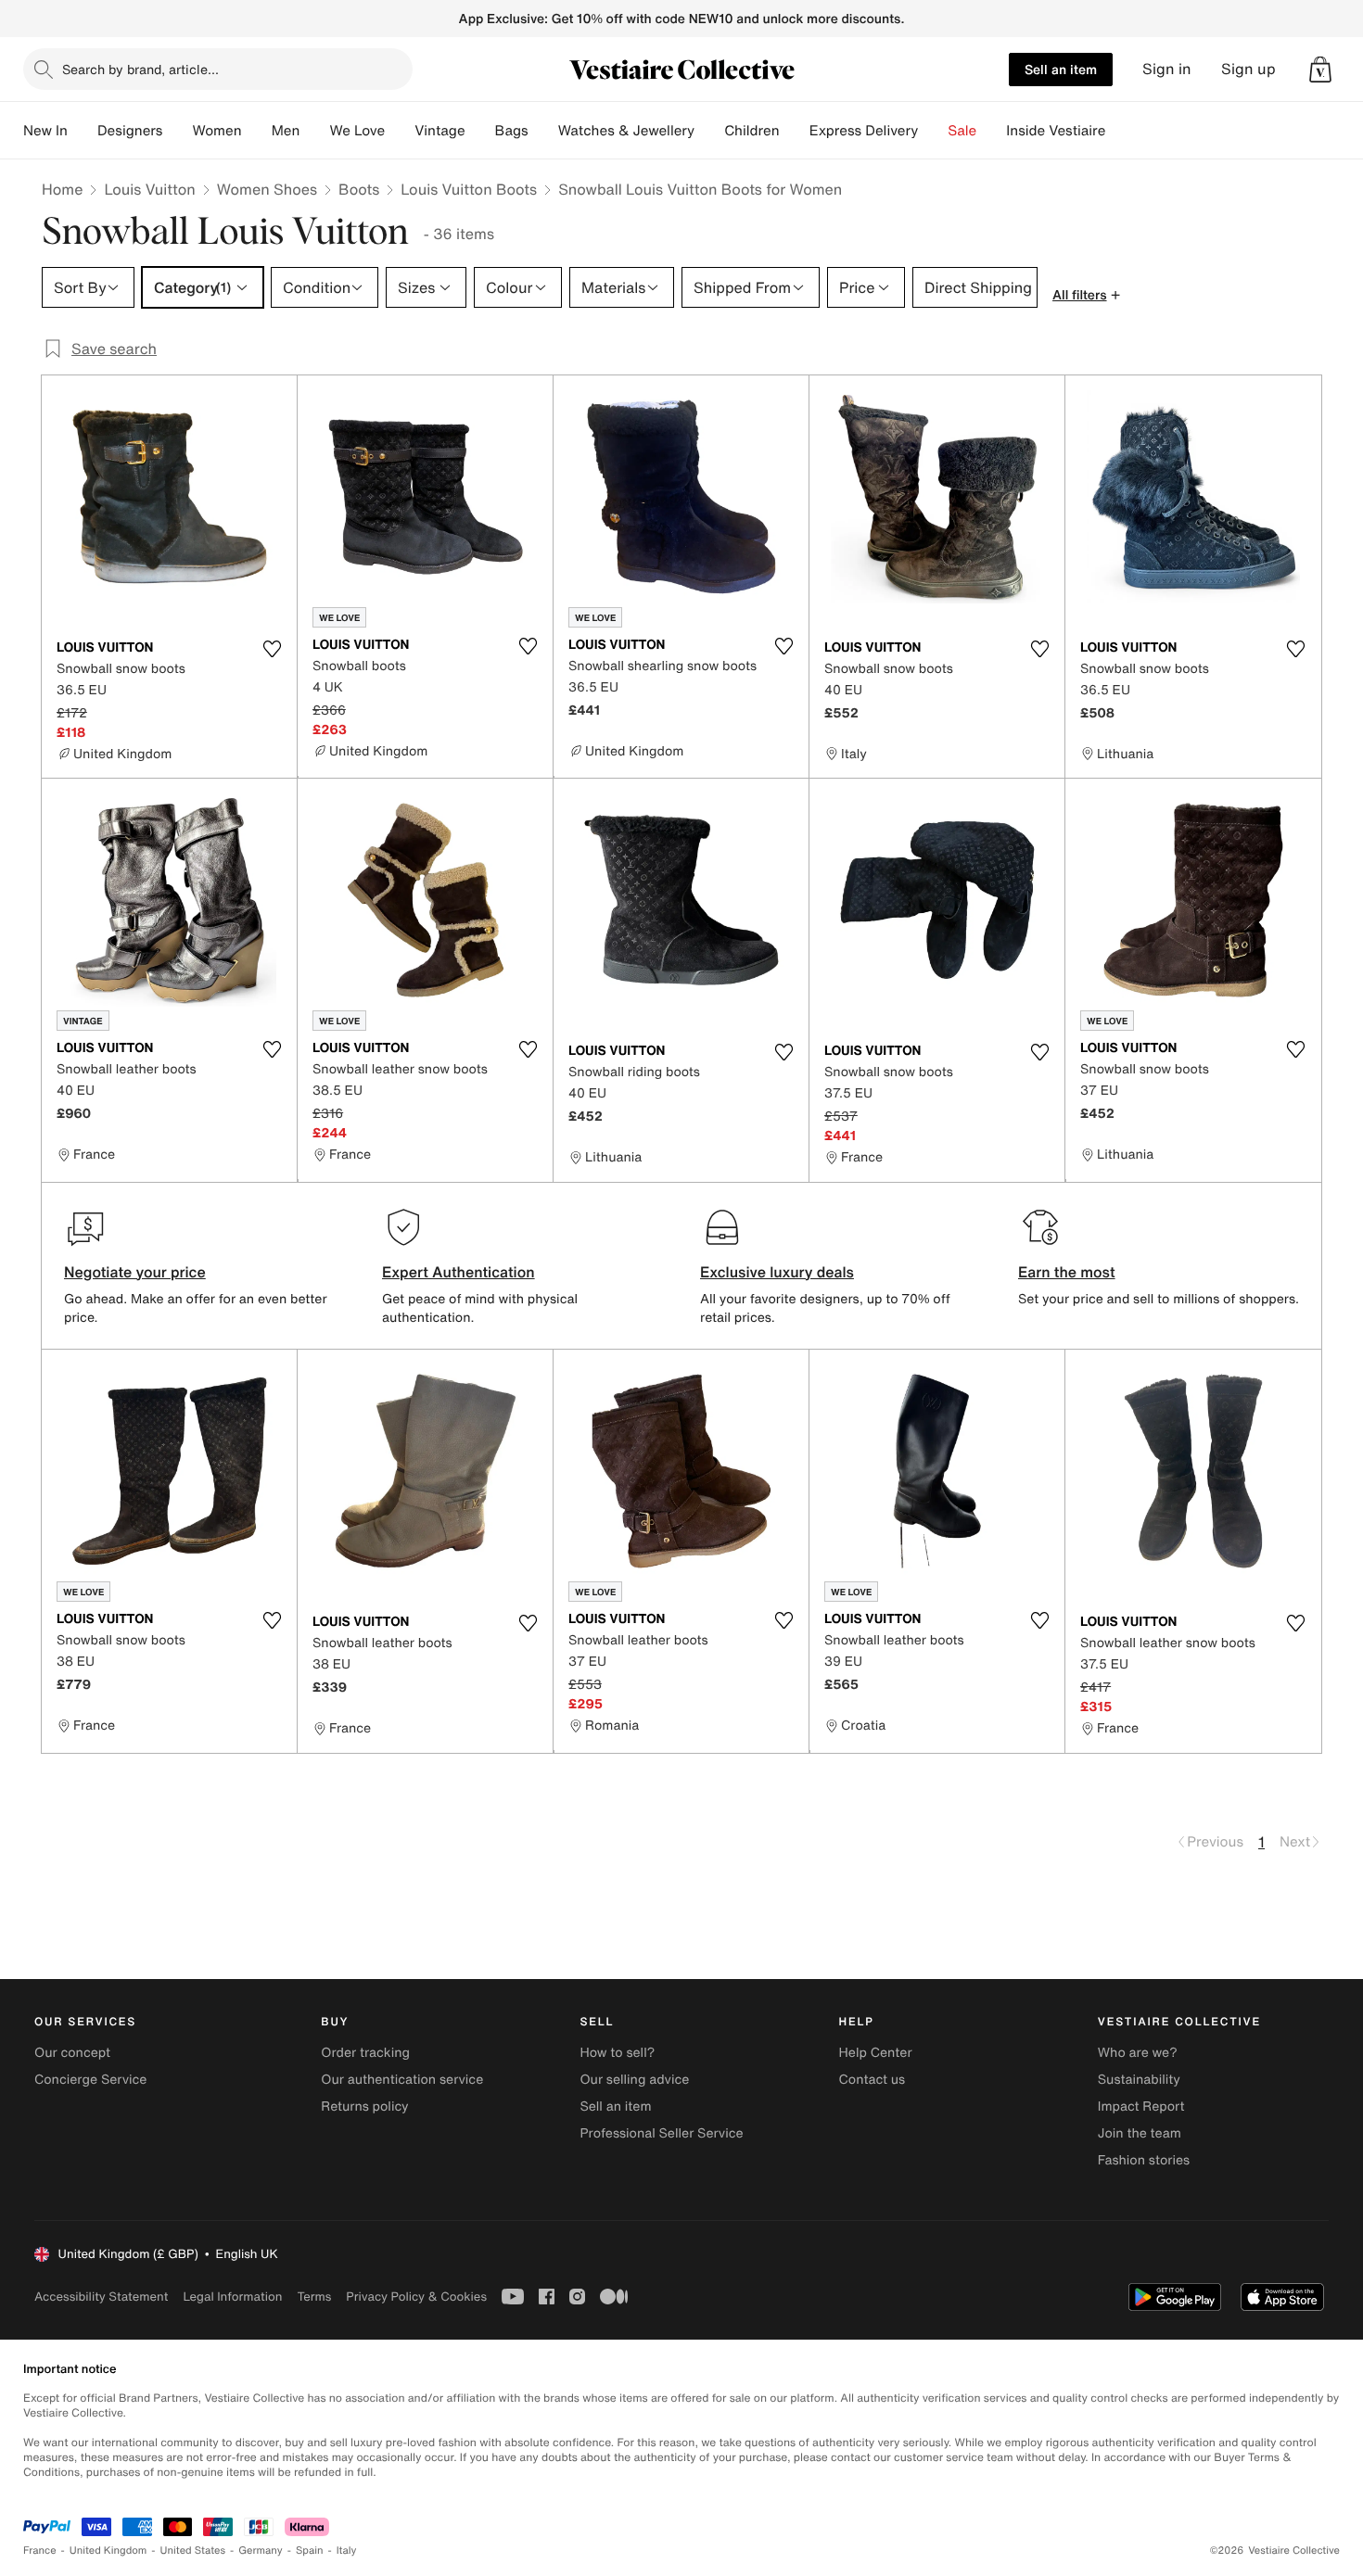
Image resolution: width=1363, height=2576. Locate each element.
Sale (962, 131)
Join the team (1140, 2133)
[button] (1320, 70)
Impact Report (1141, 2106)
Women (217, 131)
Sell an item (1061, 69)
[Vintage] (480, 131)
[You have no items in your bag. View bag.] (1320, 70)
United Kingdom (108, 2551)
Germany (261, 2551)
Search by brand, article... (140, 69)
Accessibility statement (101, 2297)
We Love (357, 131)
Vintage (439, 131)
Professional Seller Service (661, 2133)
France (40, 2551)
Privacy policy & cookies (416, 2297)
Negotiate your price (135, 1272)
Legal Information (232, 2297)
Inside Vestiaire (1056, 131)
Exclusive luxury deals (777, 1272)
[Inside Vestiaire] (1120, 131)
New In (45, 131)
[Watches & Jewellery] (709, 131)
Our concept (72, 2053)
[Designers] (177, 131)
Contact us (873, 2080)
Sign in (1167, 69)
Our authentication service (402, 2080)
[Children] (795, 131)
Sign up (1248, 69)
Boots (359, 189)
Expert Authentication (459, 1272)
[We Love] (400, 131)
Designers (130, 131)
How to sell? (617, 2053)
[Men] (314, 131)
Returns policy (364, 2106)
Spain (310, 2551)
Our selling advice (634, 2080)
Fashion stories (1144, 2160)
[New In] (83, 131)
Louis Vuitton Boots (469, 189)
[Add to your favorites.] (272, 649)
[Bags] (543, 131)
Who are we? (1138, 2053)
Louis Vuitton (149, 189)
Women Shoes (267, 189)
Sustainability (1139, 2080)
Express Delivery (864, 131)
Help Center (876, 2053)
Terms (314, 2297)
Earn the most (1067, 1272)
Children (752, 131)
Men (286, 131)
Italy (347, 2551)
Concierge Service (90, 2080)
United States (193, 2551)
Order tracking (365, 2053)
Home (62, 189)
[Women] (257, 131)
